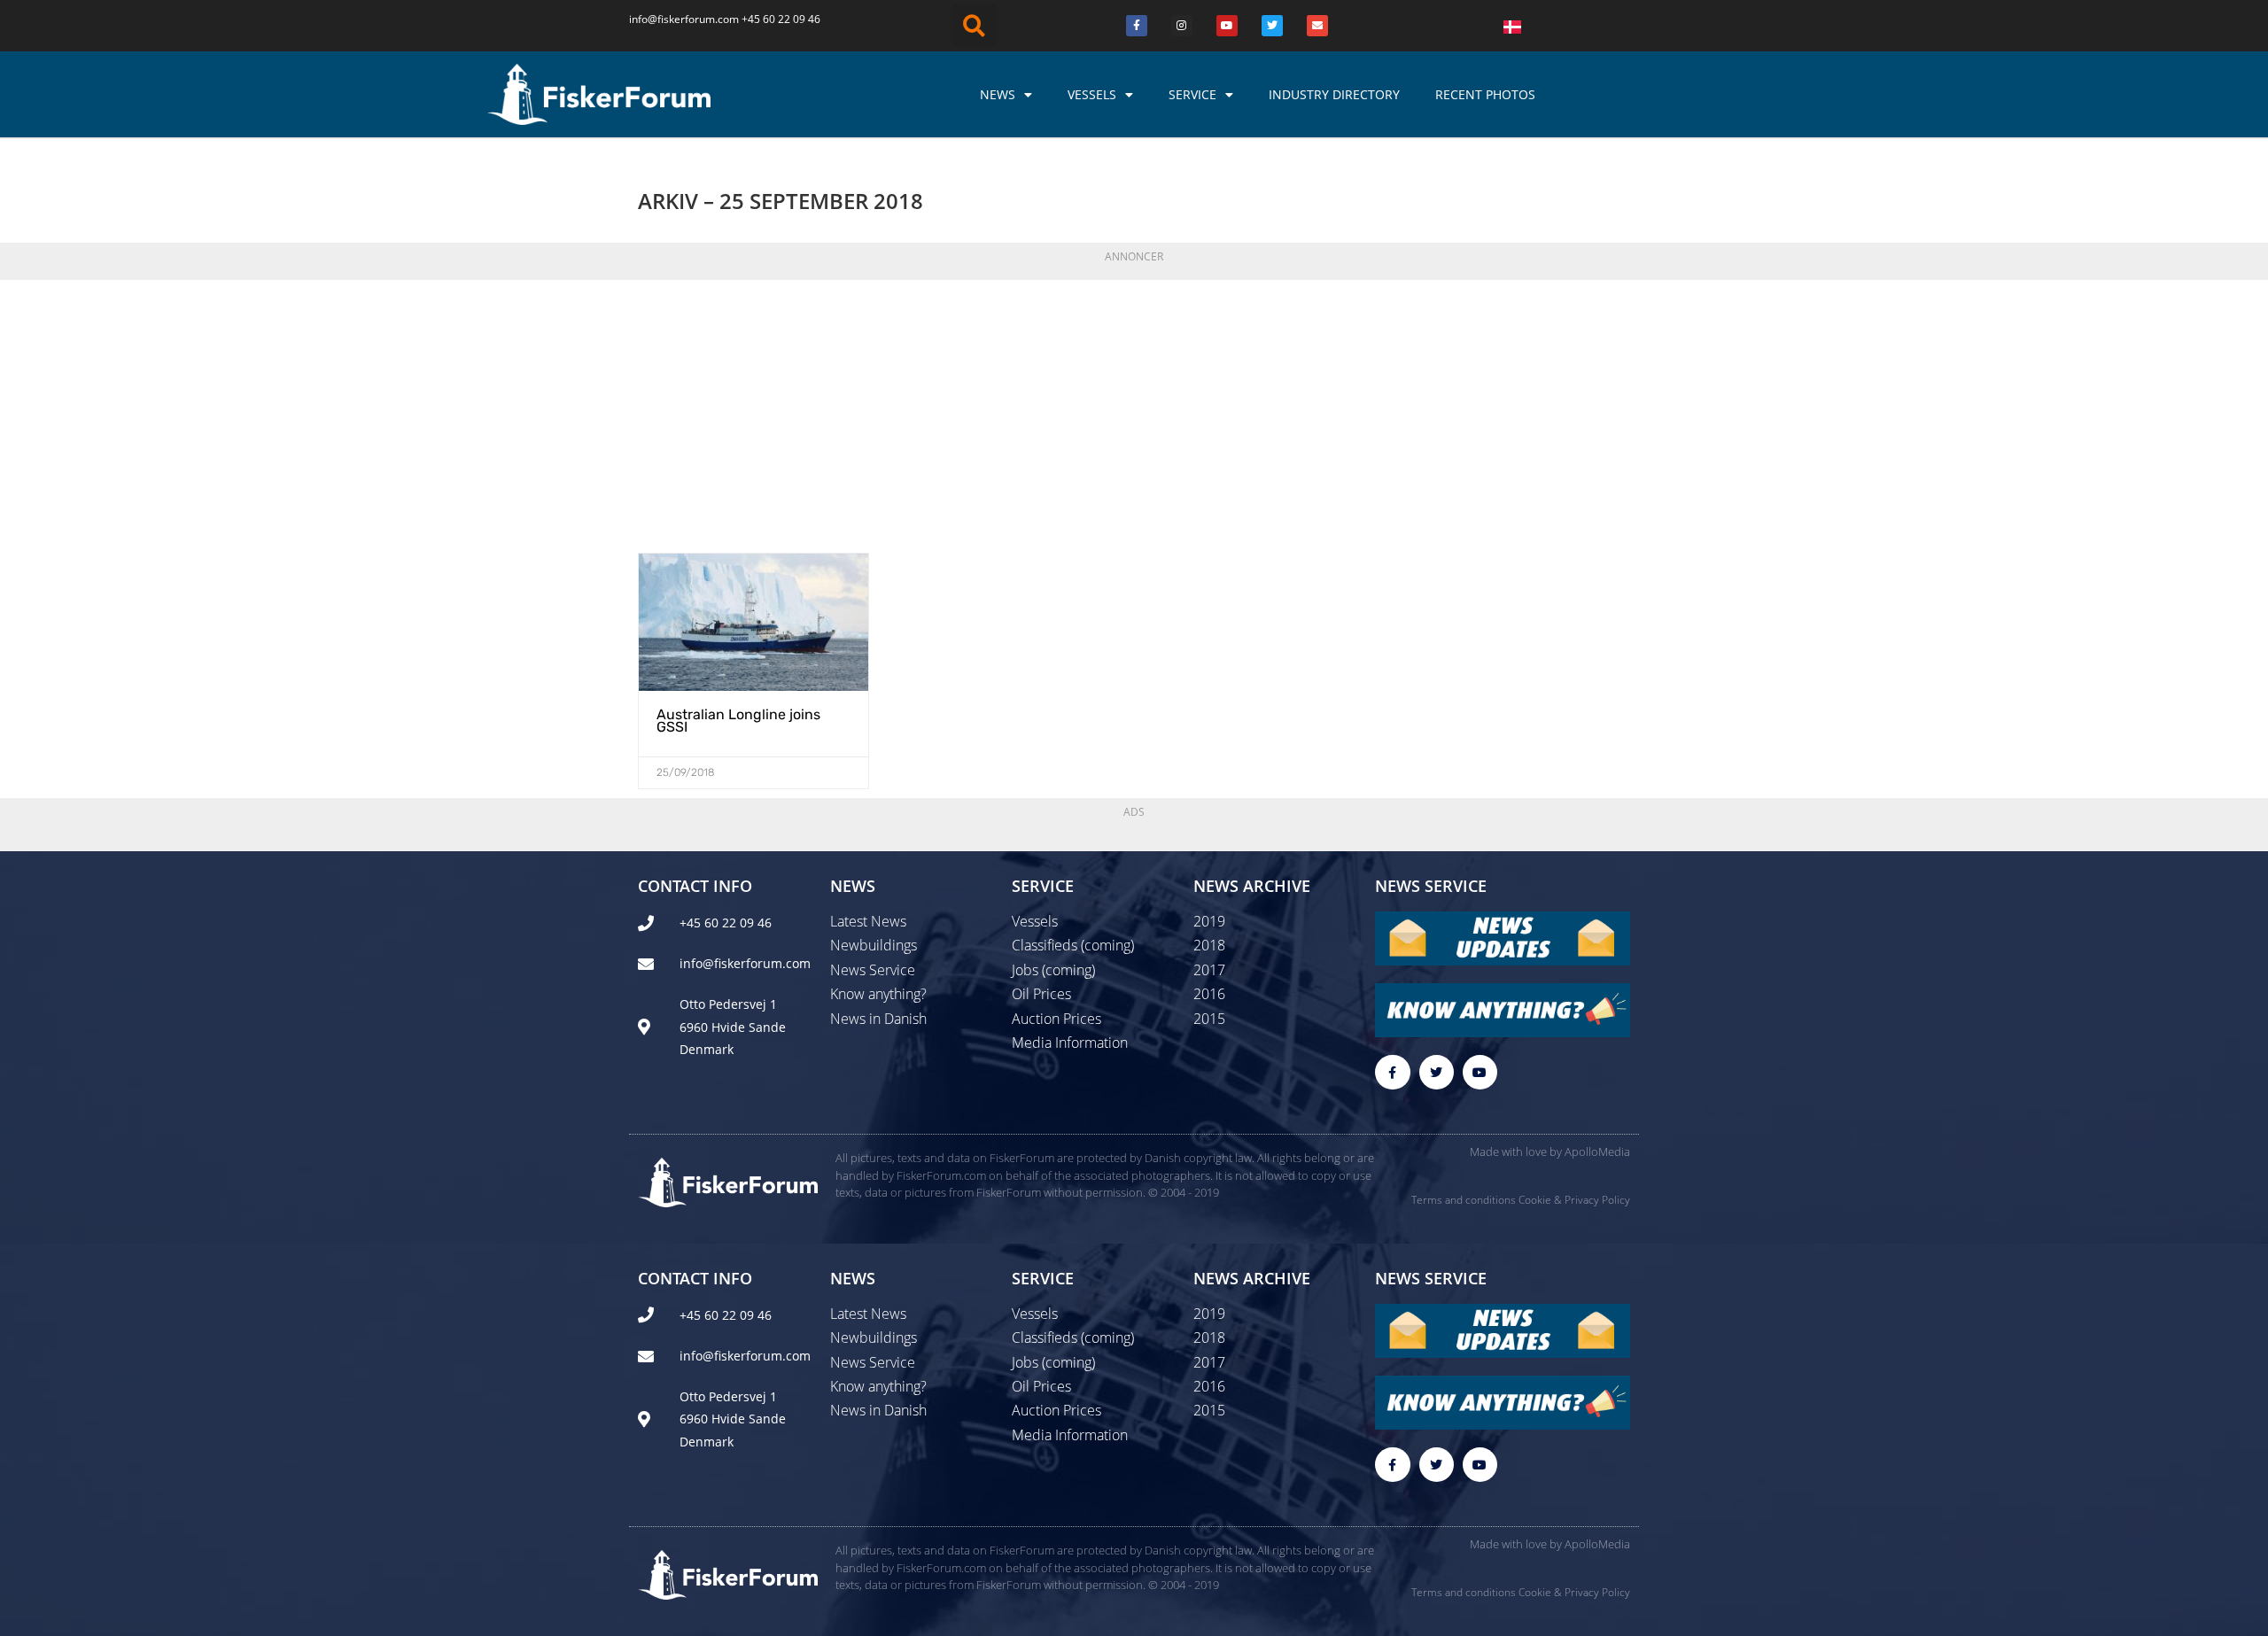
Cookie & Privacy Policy (1574, 1200)
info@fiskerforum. (673, 19)
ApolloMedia (1597, 1151)
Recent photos (1485, 94)
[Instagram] (1182, 26)
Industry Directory (1334, 94)
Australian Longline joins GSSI (738, 721)
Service (1192, 94)
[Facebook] (1137, 26)
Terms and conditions (1464, 1200)
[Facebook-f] (1392, 1072)
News (998, 94)
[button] (975, 26)
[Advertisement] (1134, 411)
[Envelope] (1317, 26)
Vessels (1092, 94)
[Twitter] (1272, 26)
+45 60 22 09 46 (781, 19)
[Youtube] (1227, 26)
